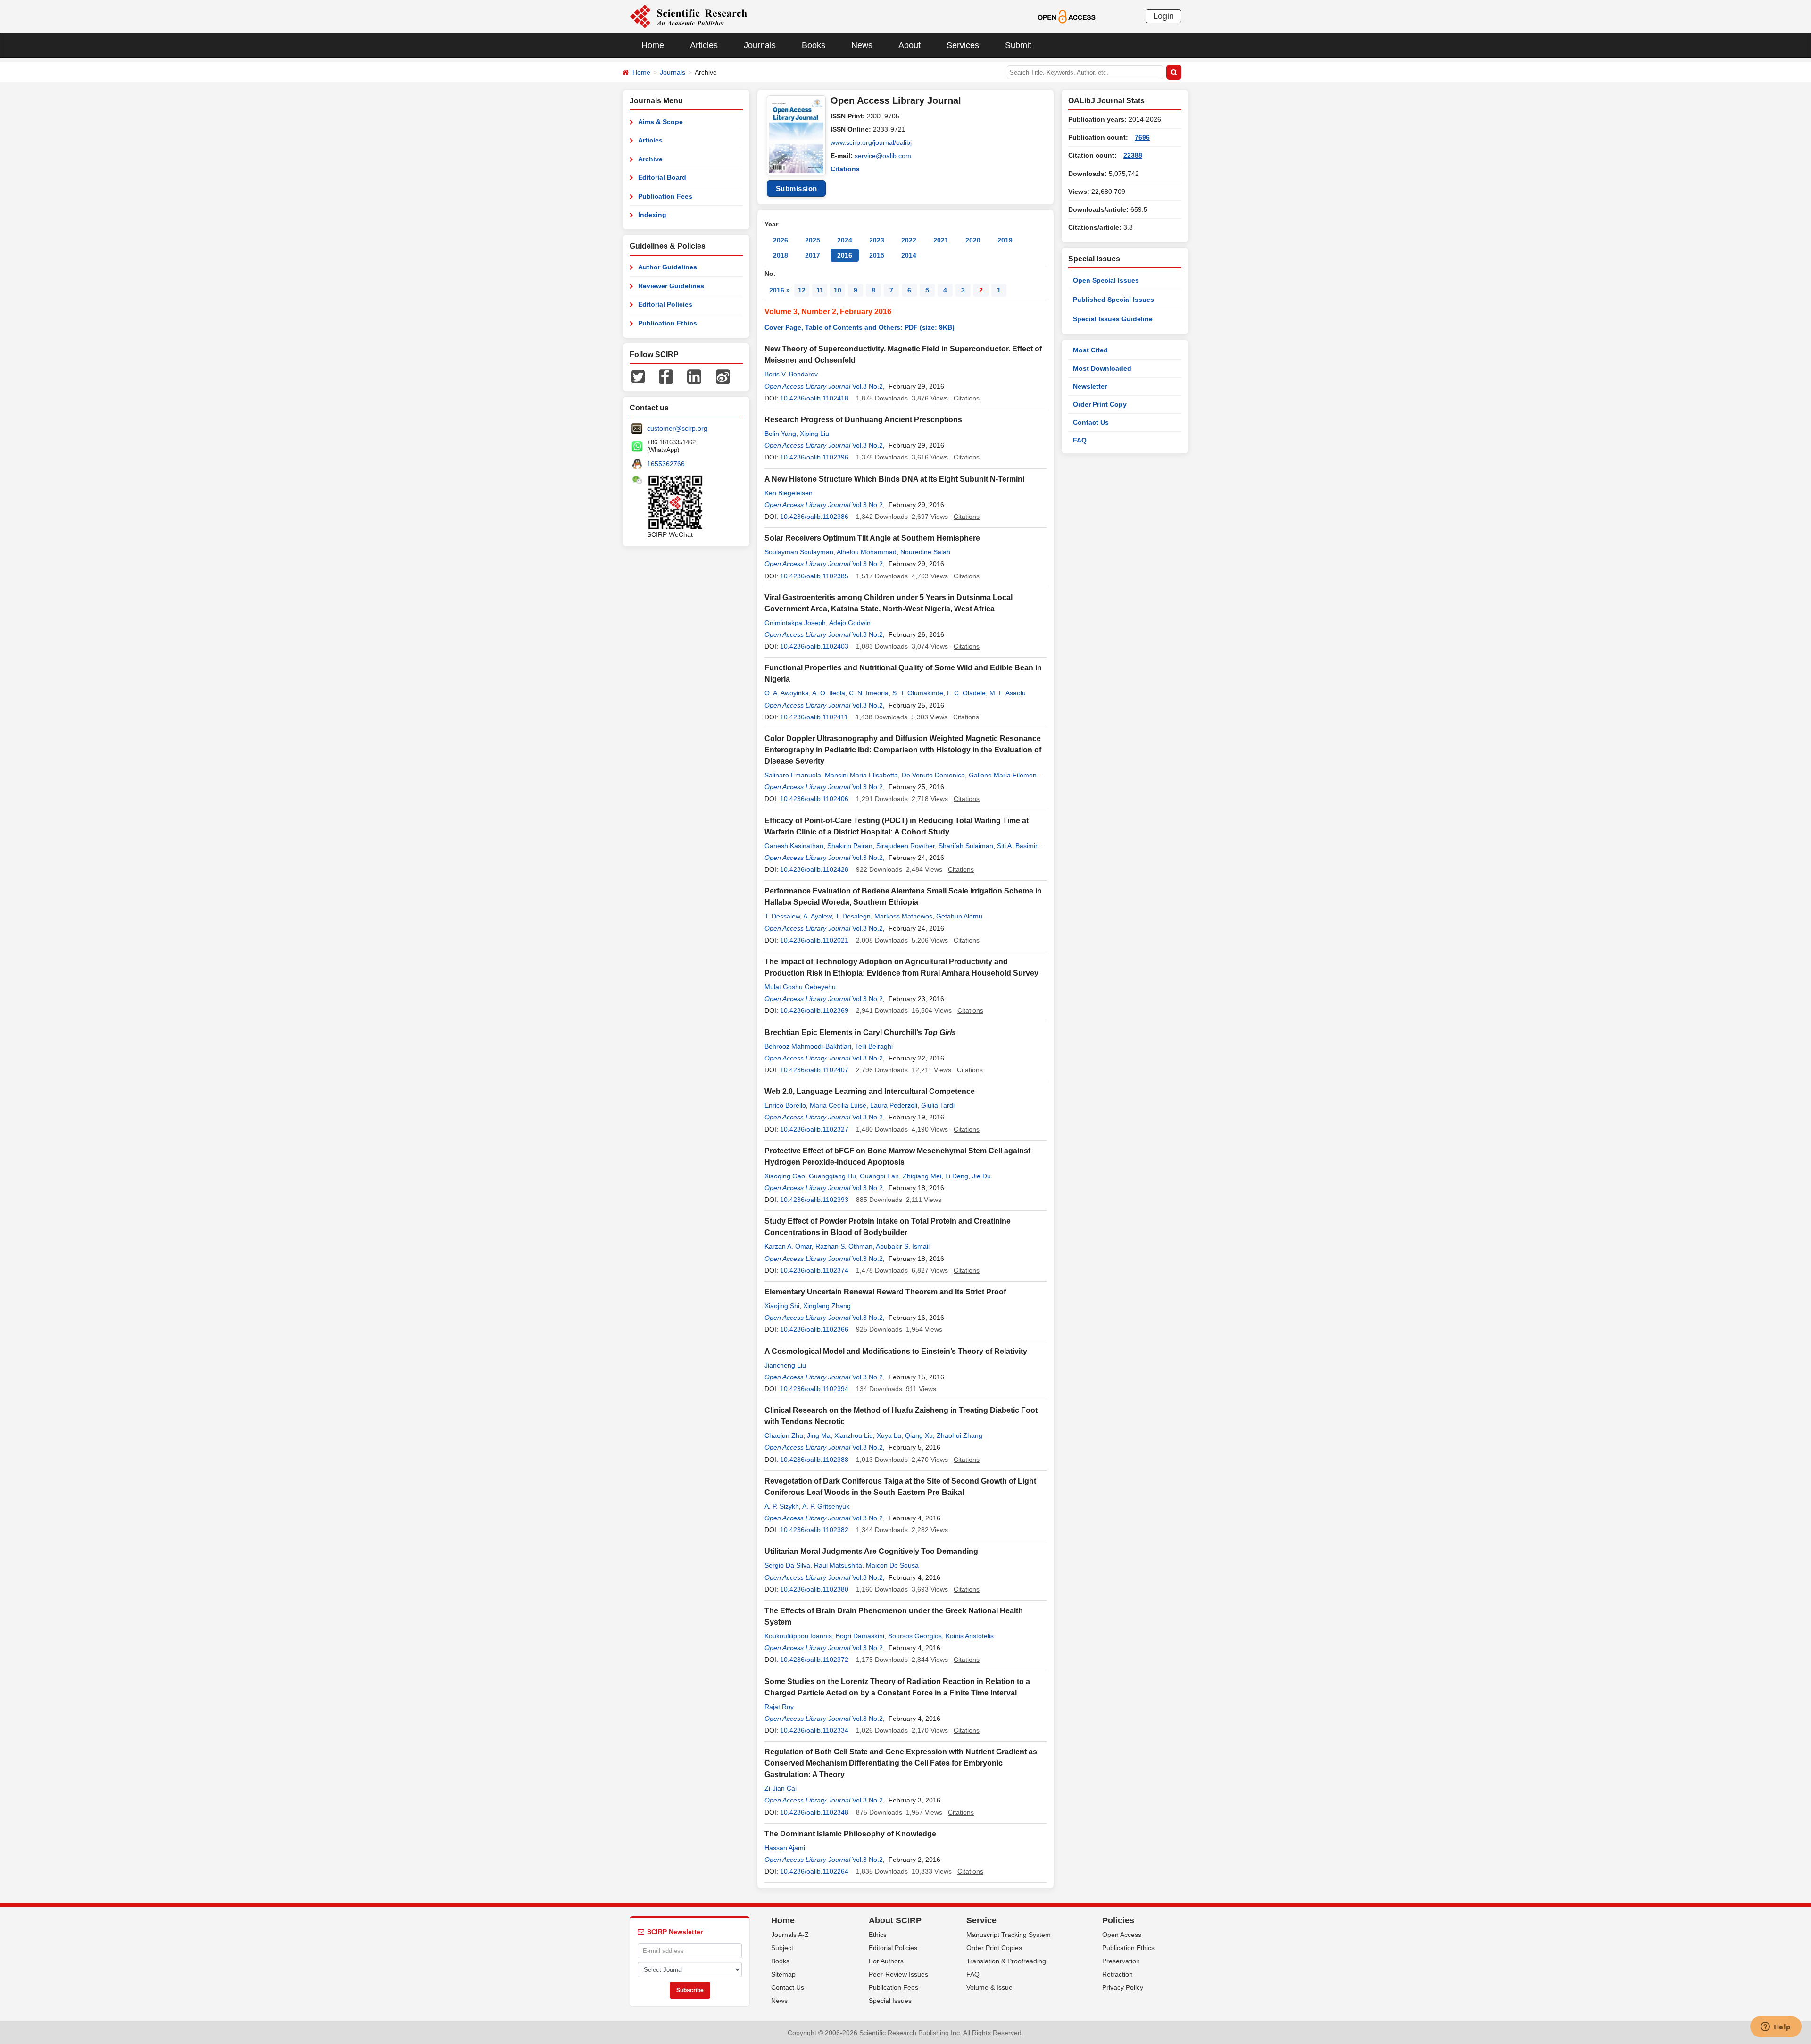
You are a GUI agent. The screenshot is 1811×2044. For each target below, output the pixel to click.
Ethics (878, 1935)
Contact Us (1091, 422)
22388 (1133, 155)
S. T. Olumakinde (918, 693)
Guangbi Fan (879, 1176)
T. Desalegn (853, 916)
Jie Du (981, 1176)
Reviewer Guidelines (671, 286)
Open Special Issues (1106, 280)
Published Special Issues (1113, 300)
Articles (704, 45)
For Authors (886, 1961)
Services (963, 45)
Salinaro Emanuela (793, 775)
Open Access (1122, 1935)
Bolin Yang (780, 434)
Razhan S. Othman (844, 1246)
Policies (1118, 1920)
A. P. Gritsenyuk (826, 1506)
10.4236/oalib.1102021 (814, 940)
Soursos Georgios (915, 1636)
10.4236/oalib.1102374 (814, 1270)
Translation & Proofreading (1006, 1961)
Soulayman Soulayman (799, 552)
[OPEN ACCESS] (1067, 16)
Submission (797, 188)
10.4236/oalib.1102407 (814, 1070)
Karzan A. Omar (788, 1246)
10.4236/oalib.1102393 (814, 1200)
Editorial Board (662, 177)
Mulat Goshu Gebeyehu (800, 987)
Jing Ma (819, 1435)
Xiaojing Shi (782, 1306)
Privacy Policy (1123, 1987)
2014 (909, 255)
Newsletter (1090, 386)
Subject (782, 1948)
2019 (1005, 240)
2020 (973, 240)
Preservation (1121, 1961)
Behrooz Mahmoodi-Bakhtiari (808, 1046)
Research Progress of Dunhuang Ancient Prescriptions (863, 420)
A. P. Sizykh (782, 1506)
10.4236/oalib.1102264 (814, 1871)
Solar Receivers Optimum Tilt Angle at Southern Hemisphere (872, 538)
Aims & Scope (660, 122)
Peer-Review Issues (898, 1974)
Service (981, 1920)
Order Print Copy (1100, 404)
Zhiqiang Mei (922, 1176)
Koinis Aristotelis (970, 1636)
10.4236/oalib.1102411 (814, 717)
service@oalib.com (883, 156)
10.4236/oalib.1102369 (814, 1010)
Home (653, 45)
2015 (877, 255)
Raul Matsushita (838, 1565)
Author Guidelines (668, 267)
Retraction (1117, 1974)
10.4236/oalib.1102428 (814, 869)
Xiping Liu (814, 434)
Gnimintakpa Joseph (795, 623)
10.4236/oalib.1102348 (814, 1812)
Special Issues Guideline (1113, 319)
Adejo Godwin (850, 623)
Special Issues (890, 2001)
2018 (781, 255)
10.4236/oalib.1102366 (814, 1329)
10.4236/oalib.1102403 (814, 646)
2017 (813, 255)
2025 (813, 240)
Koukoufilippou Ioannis (798, 1636)
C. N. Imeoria (869, 693)
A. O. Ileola (829, 693)
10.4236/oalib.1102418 (814, 398)
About (910, 45)
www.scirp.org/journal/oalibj (871, 142)
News (862, 45)
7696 (1142, 137)
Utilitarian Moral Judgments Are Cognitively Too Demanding (871, 1551)
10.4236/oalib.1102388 (814, 1460)
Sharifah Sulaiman (966, 846)
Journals (760, 45)
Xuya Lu (889, 1435)
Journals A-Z (790, 1935)
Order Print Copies (994, 1948)
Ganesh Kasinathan (794, 846)
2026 (781, 240)
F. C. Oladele (966, 693)
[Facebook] (666, 376)
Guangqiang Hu (832, 1176)
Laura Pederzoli (894, 1105)
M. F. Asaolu (1008, 693)
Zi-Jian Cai (781, 1788)
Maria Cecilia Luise (838, 1105)
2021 (941, 240)
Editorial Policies (665, 304)
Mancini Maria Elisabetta (861, 775)
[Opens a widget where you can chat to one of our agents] (1776, 2027)
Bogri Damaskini (860, 1636)
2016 (845, 255)
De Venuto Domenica (933, 775)
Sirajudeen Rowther (905, 846)
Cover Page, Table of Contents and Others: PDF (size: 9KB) (860, 327)
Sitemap (783, 1974)
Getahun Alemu (959, 916)
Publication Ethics (668, 323)
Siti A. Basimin (1018, 846)
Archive (650, 159)
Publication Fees (665, 196)
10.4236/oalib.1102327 (814, 1129)
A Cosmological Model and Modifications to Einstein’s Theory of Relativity (896, 1351)
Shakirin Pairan (850, 846)
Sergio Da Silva (787, 1565)
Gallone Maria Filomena (1005, 775)
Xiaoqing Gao (785, 1176)
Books (814, 45)
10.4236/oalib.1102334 (814, 1730)
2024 (845, 240)
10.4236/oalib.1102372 (814, 1660)
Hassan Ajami (785, 1848)
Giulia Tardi (938, 1105)
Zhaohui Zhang (959, 1435)
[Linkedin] (694, 376)
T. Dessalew (782, 916)
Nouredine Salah (925, 552)
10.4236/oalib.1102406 (814, 799)
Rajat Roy (779, 1707)
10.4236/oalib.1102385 (814, 576)
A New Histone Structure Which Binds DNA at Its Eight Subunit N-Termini (894, 479)
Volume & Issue (989, 1987)
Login (1163, 16)
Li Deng (957, 1176)
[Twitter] (638, 376)
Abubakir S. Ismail (903, 1246)
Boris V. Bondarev (791, 374)
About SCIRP (895, 1920)
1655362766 (666, 464)
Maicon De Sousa (892, 1565)
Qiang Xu (919, 1435)
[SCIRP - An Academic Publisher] (688, 16)
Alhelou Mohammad (867, 552)
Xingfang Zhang (827, 1306)
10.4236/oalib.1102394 (814, 1389)
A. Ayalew (817, 916)
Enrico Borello (785, 1105)
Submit (1018, 45)
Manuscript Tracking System (1009, 1935)
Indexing (652, 215)
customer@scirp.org (677, 428)
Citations (845, 169)
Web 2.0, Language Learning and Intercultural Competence (870, 1091)
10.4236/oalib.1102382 (814, 1530)
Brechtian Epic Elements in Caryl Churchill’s (860, 1032)
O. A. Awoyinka (787, 693)
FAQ (1080, 440)
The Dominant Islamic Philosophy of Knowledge (850, 1834)
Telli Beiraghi (874, 1046)
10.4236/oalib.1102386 (814, 517)
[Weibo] (723, 376)
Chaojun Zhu (784, 1435)
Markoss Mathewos (903, 916)
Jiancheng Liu (785, 1365)
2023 (877, 240)
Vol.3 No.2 (868, 386)
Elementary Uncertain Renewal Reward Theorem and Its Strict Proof (885, 1292)
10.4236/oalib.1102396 (814, 457)
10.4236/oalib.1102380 (814, 1589)
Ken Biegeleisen (789, 493)
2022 (909, 240)
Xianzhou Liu (854, 1435)
